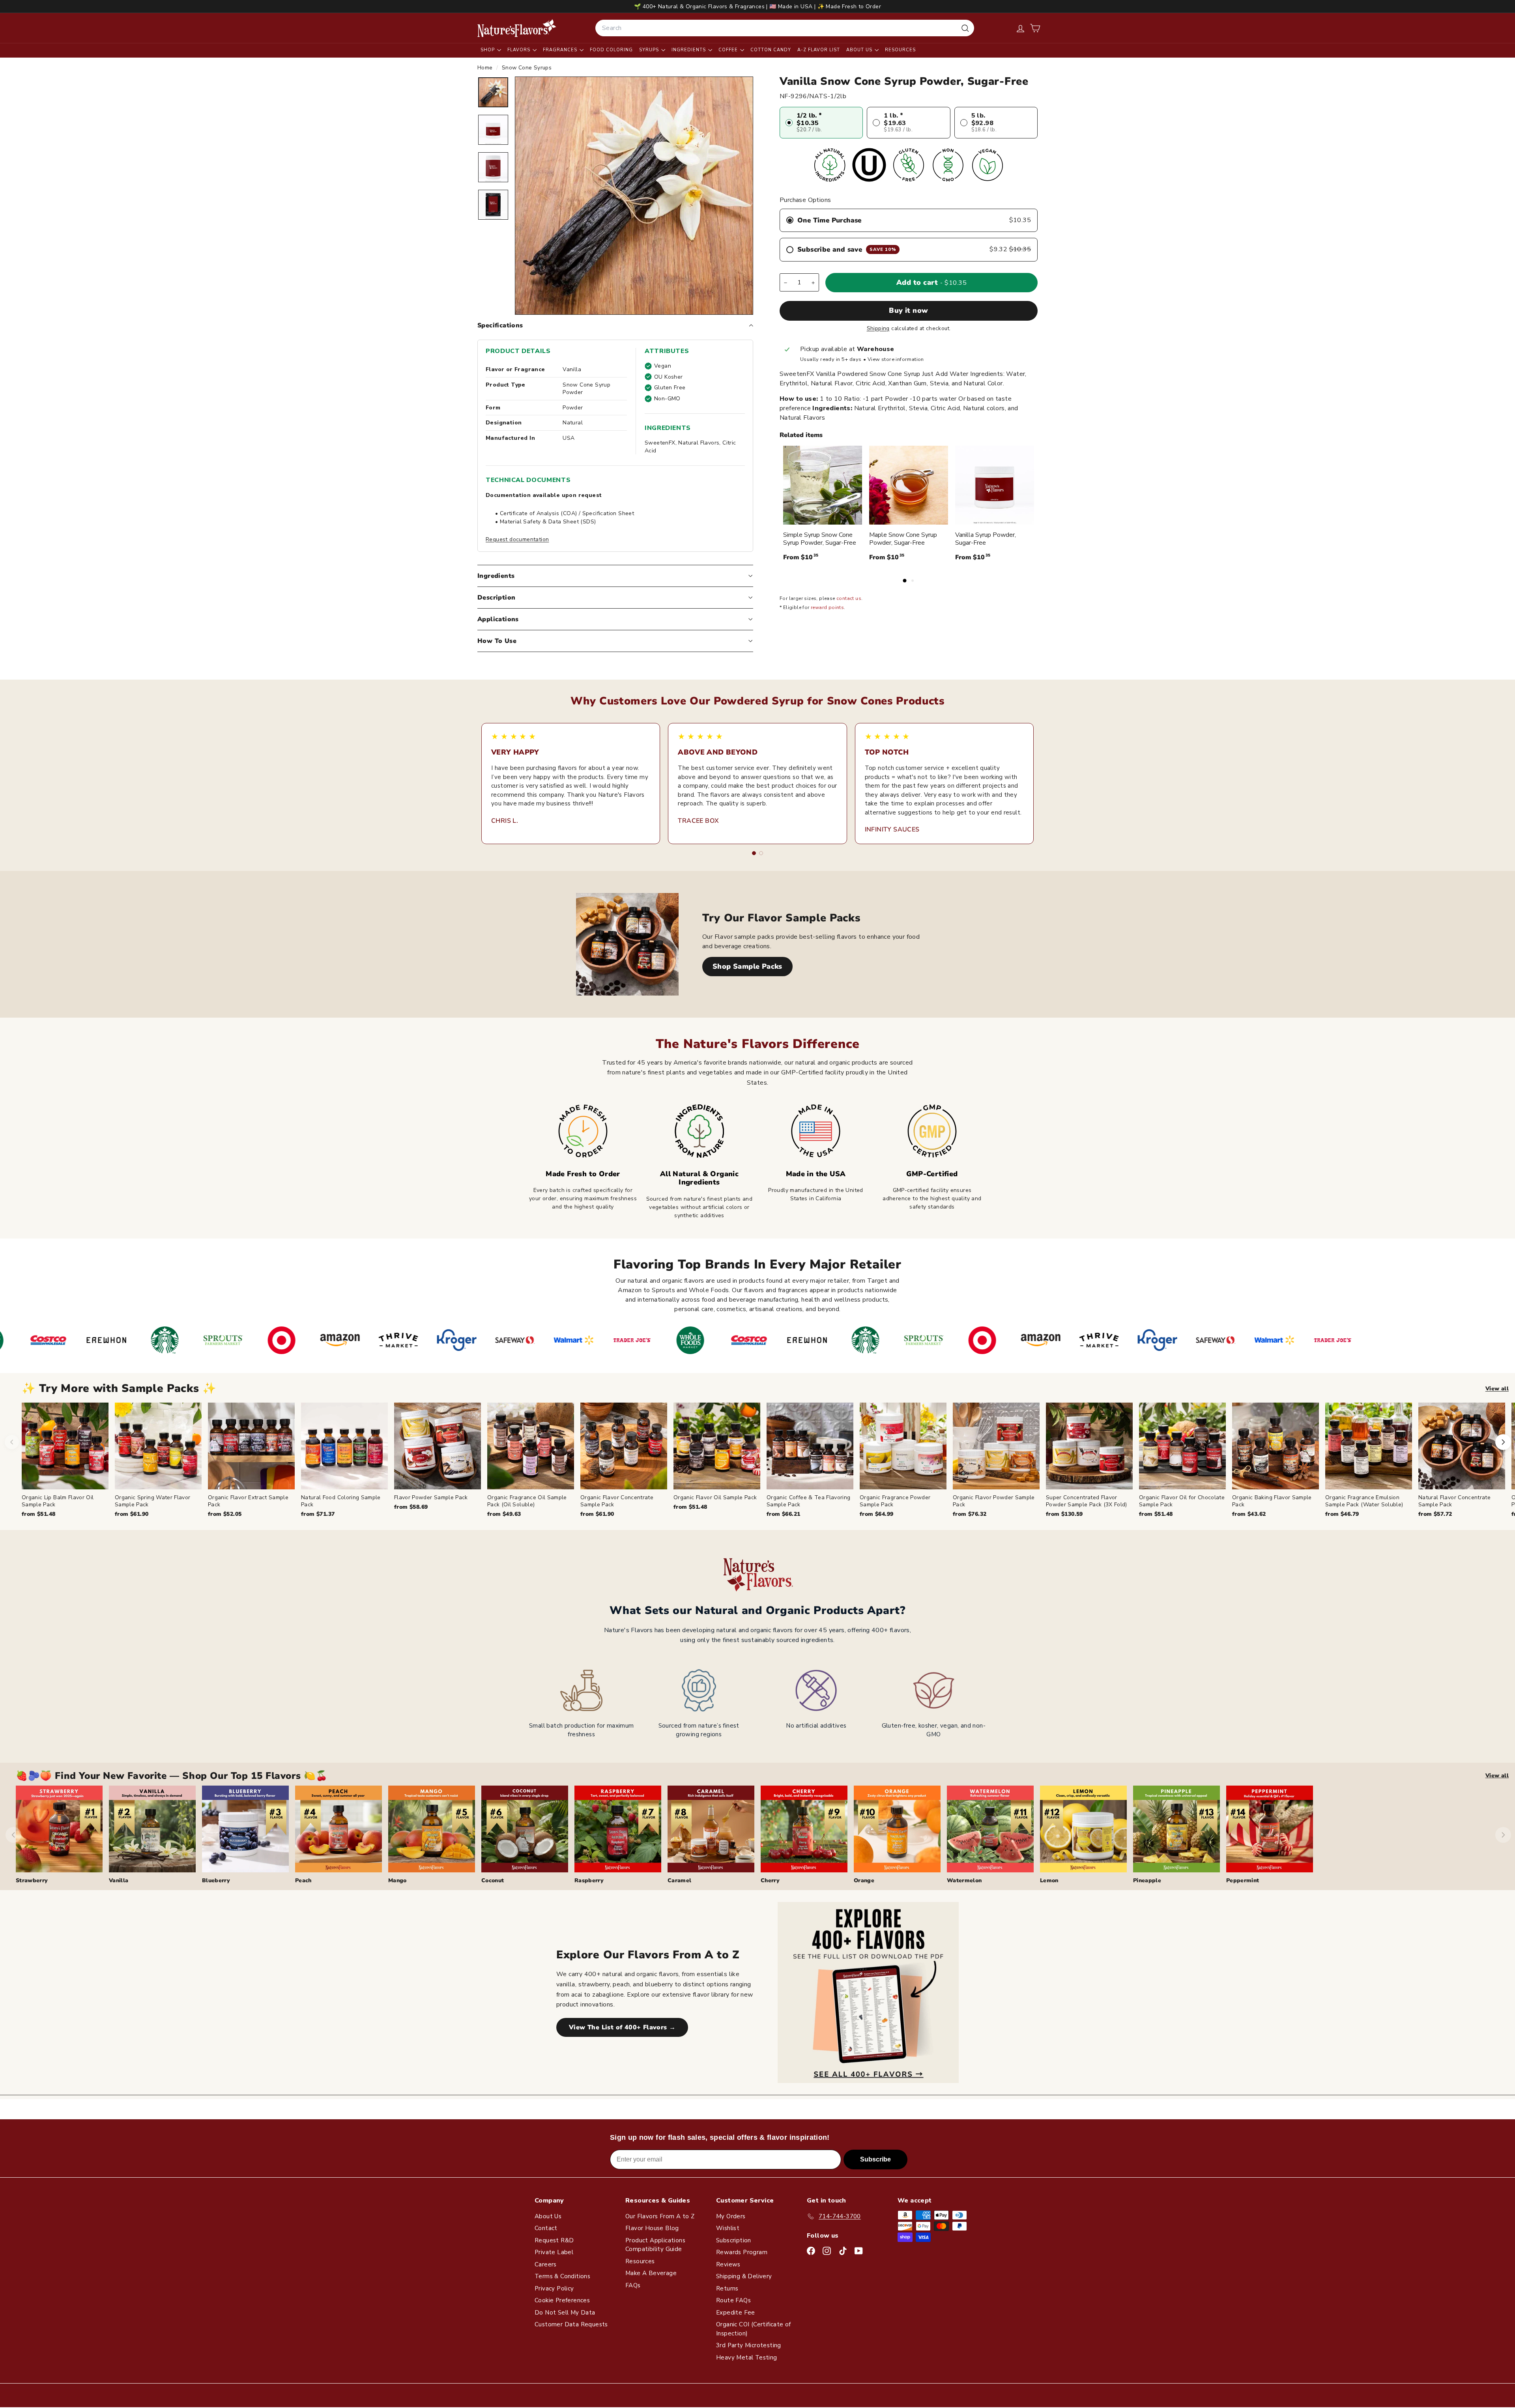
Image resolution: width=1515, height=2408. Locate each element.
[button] (1035, 28)
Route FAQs (733, 2300)
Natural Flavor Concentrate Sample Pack (1454, 1501)
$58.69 (411, 1507)
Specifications (500, 325)
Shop (488, 50)
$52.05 (225, 1514)
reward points (827, 608)
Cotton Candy (771, 50)
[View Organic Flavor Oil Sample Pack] (717, 1446)
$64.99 (876, 1514)
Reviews (728, 2264)
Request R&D (554, 2240)
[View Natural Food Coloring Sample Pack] (344, 1446)
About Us (860, 50)
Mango (397, 1880)
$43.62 (1249, 1514)
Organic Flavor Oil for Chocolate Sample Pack (1182, 1501)
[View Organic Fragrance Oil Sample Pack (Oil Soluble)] (531, 1446)
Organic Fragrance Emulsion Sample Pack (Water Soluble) (1364, 1501)
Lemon (1049, 1880)
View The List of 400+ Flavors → (622, 2027)
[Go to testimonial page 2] (761, 853)
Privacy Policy (554, 2288)
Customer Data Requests (571, 2324)
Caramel (679, 1880)
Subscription (734, 2240)
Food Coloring (611, 50)
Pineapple (1147, 1880)
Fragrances (561, 50)
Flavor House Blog (652, 2228)
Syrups (650, 50)
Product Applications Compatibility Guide (655, 2245)
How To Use (497, 641)
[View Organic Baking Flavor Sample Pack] (1276, 1446)
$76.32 (970, 1514)
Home (486, 68)
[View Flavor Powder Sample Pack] (438, 1446)
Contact (546, 2228)
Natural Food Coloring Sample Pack (341, 1501)
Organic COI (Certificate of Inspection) (754, 2329)
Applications (498, 619)
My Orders (731, 2216)
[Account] (1020, 28)
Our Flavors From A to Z (660, 2216)
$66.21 (783, 1514)
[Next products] (1503, 1442)
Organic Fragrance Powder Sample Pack (895, 1501)
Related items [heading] (801, 435)
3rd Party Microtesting (749, 2345)
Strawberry (32, 1880)
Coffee (729, 50)
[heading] (517, 28)
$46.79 (1342, 1514)
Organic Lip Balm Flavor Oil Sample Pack (58, 1501)
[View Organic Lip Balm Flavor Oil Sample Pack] (65, 1446)
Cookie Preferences (562, 2300)
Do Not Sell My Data (565, 2313)
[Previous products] (12, 1442)
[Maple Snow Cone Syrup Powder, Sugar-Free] (909, 485)
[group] (768, 1460)
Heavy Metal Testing (747, 2358)
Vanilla (119, 1880)
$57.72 (1435, 1514)
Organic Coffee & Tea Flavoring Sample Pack (809, 1501)
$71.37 (318, 1514)
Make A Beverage (651, 2273)
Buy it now (909, 311)
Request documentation (517, 539)
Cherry (770, 1880)
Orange (864, 1880)
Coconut (493, 1880)
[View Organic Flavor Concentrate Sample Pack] (624, 1446)
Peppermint (1243, 1880)
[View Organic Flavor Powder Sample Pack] (996, 1446)
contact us (849, 599)
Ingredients (689, 50)
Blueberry (216, 1880)
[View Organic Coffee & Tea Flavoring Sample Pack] (810, 1446)
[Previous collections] (13, 1835)
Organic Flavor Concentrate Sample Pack (617, 1501)
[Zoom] (634, 196)
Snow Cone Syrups (527, 68)
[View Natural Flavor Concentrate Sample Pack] (1462, 1446)
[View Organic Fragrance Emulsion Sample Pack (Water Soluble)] (1369, 1446)
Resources (900, 50)
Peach (303, 1880)
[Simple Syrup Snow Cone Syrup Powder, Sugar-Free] (823, 485)
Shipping (878, 328)
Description (496, 598)
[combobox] (785, 28)
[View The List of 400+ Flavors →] (868, 1992)
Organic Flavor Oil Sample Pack (715, 1497)
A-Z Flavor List (819, 50)
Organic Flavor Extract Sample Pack (248, 1501)
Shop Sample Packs (747, 966)
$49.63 (504, 1514)
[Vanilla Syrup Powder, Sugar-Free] (995, 485)
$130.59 (1064, 1514)
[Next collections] (1503, 1835)
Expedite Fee (736, 2313)
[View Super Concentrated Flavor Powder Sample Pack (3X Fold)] (1089, 1446)
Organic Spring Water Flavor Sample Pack (152, 1501)
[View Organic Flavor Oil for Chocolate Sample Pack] (1182, 1446)
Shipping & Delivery (744, 2276)
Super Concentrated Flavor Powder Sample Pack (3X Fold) (1087, 1501)
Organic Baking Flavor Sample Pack (1272, 1501)
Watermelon (964, 1880)
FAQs (633, 2285)
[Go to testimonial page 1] (754, 853)
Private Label (554, 2252)
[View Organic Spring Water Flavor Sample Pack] (158, 1446)
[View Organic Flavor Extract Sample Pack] (251, 1446)
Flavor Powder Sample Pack (431, 1497)
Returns (727, 2288)
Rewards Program (742, 2252)
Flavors (520, 50)
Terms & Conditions (562, 2276)
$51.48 (38, 1514)
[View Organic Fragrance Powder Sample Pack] (903, 1446)
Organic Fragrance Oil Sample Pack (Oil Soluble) (527, 1501)
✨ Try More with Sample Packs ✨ (119, 1389)
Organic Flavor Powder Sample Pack (994, 1501)
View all (1497, 1389)
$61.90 (132, 1514)
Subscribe (875, 2159)
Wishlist (728, 2228)
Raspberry (589, 1880)
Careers (546, 2264)
